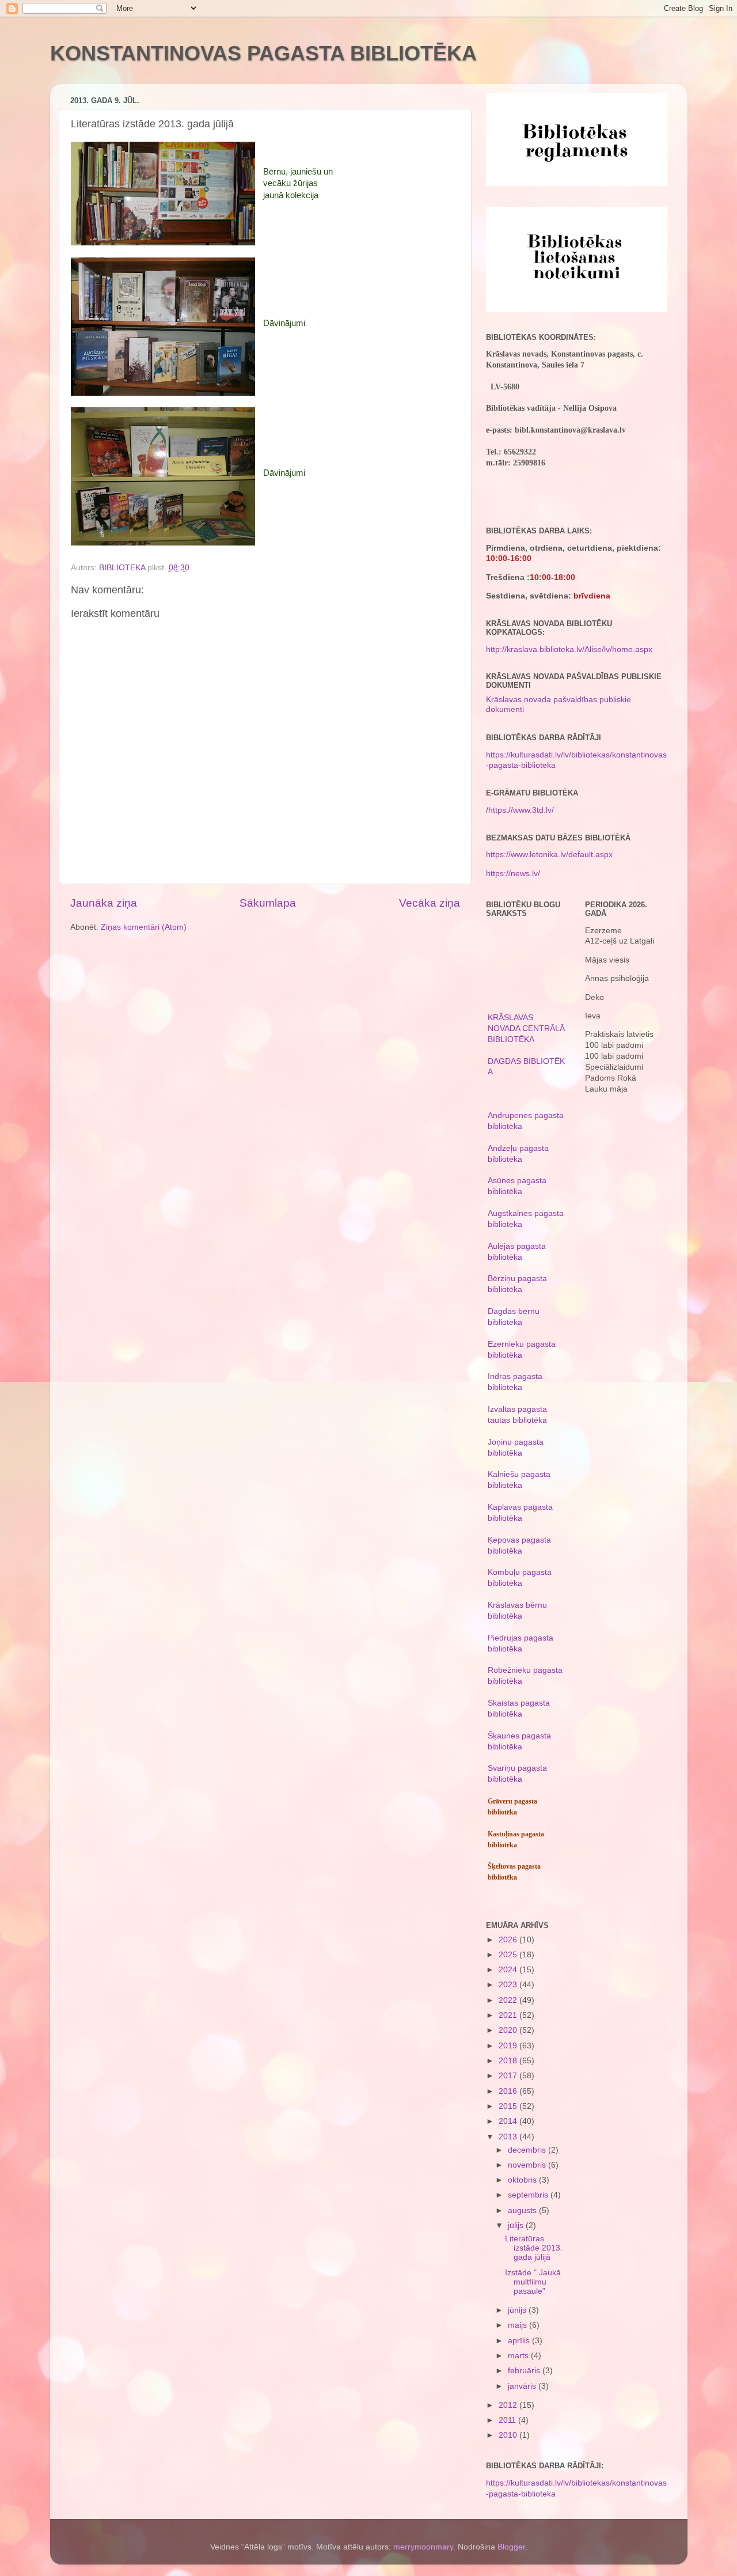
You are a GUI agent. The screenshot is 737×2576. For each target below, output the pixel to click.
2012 (509, 2405)
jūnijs (518, 2310)
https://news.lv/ (513, 874)
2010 (509, 2435)
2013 (509, 2137)
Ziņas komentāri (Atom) (144, 927)
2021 (509, 2015)
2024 (509, 1970)
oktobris (523, 2180)
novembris (528, 2165)
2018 (509, 2061)
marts (519, 2356)
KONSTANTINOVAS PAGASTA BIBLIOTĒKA (263, 53)
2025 (509, 1955)
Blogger (511, 2547)
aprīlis (520, 2341)
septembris (529, 2195)
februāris (525, 2371)
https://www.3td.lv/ (521, 810)
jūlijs (517, 2225)
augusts (523, 2211)
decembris (528, 2150)
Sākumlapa (268, 903)
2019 (509, 2046)
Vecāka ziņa (430, 903)
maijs (518, 2325)
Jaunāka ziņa (104, 903)
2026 (509, 1940)
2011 (508, 2420)
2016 (509, 2091)
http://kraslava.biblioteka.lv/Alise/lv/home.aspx (569, 649)
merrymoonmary (423, 2547)
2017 (509, 2076)
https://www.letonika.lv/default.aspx (549, 855)
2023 (509, 1985)
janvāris (523, 2386)
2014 (509, 2121)
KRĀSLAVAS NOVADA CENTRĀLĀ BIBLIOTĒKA (526, 1028)
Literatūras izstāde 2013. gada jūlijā (534, 2248)
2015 (509, 2106)
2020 (509, 2030)
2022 (509, 2000)
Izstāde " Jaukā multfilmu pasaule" (533, 2282)
